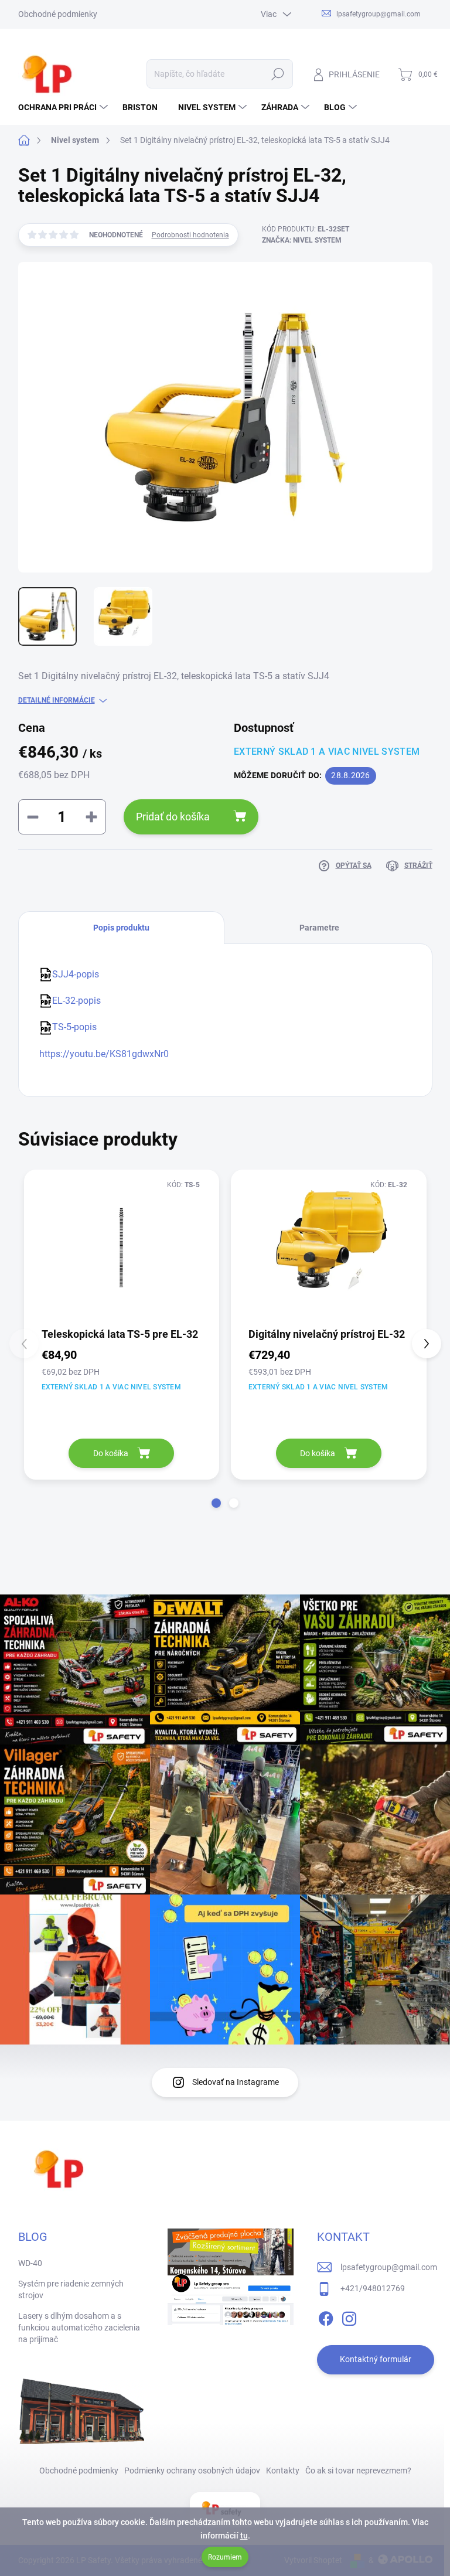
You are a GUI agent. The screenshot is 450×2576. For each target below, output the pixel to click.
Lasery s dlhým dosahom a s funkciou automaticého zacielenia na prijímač (79, 2327)
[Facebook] (326, 2316)
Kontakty (283, 2471)
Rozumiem (225, 2557)
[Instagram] (349, 2316)
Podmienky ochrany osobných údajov (192, 2471)
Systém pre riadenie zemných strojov (71, 2289)
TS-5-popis (74, 1027)
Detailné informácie (57, 700)
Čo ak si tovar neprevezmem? (358, 2471)
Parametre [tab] (319, 928)
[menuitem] (64, 107)
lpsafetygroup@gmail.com (389, 2267)
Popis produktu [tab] (121, 928)
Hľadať (277, 74)
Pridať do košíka (173, 817)
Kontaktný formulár (376, 2359)
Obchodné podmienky (58, 14)
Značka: (302, 240)
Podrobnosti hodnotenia (190, 235)
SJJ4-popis (76, 974)
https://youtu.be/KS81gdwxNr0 (104, 1054)
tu (244, 2536)
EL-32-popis (76, 1001)
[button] (216, 1503)
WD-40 (30, 2263)
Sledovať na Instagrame (236, 2082)
